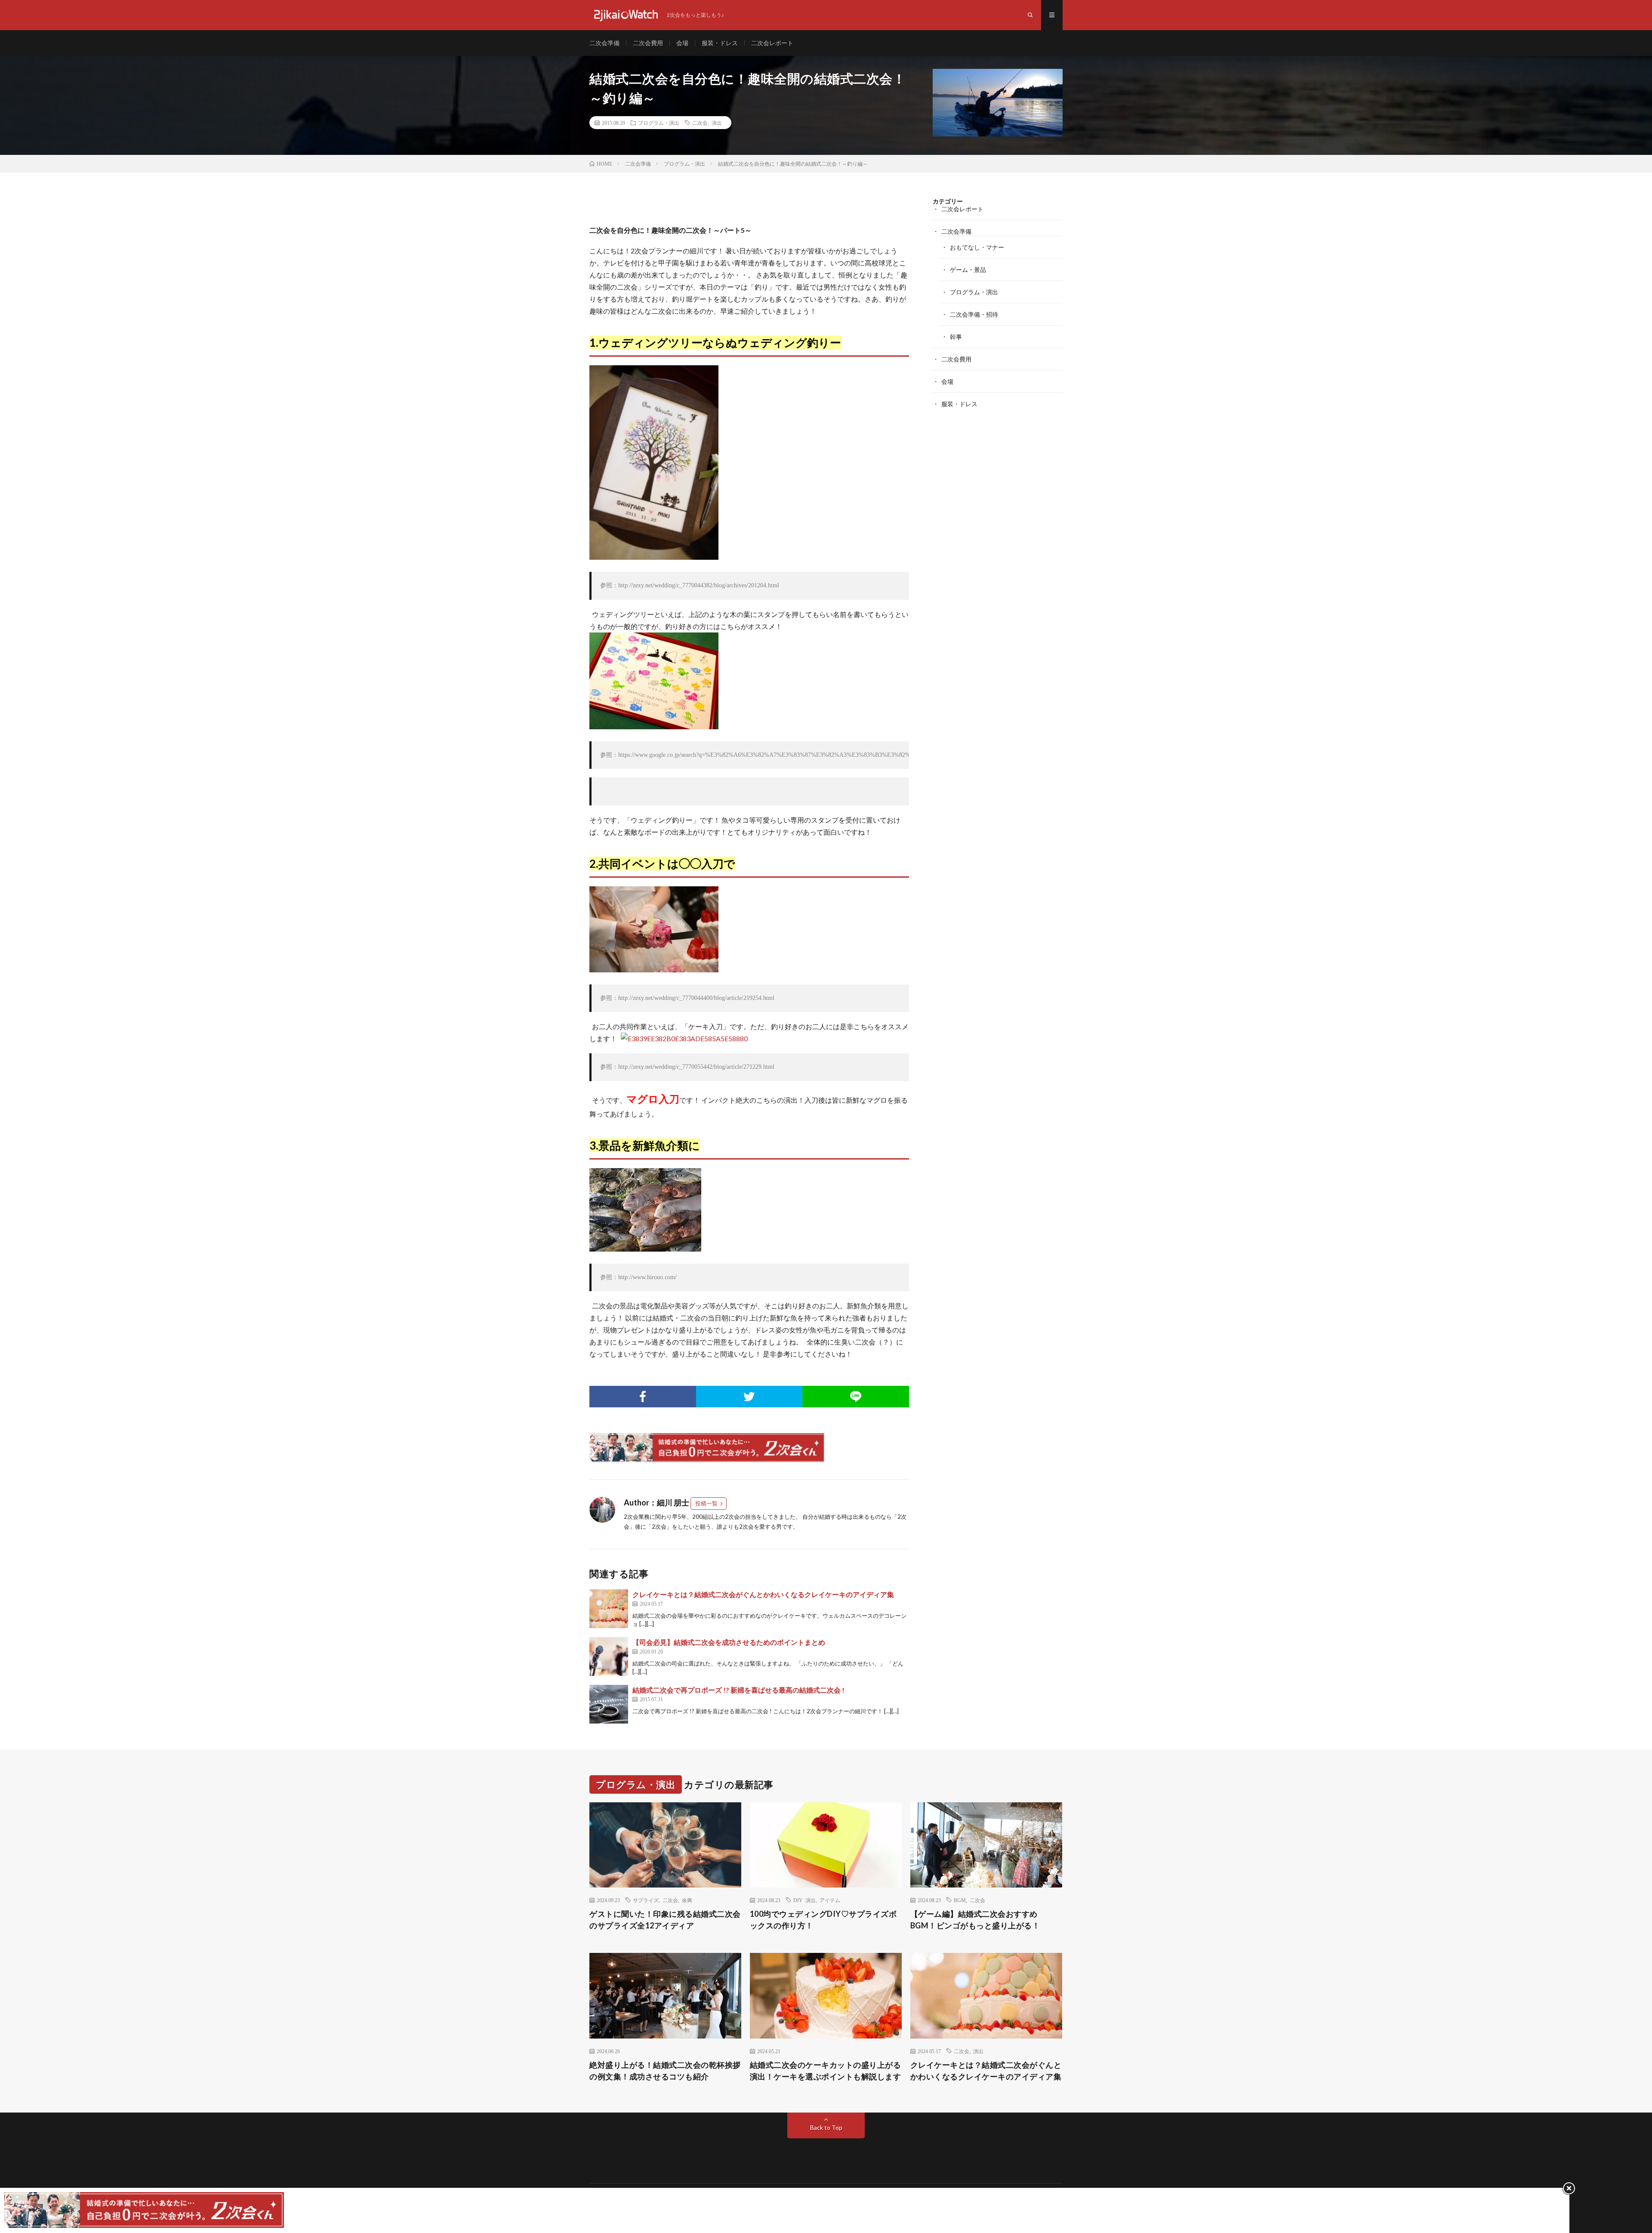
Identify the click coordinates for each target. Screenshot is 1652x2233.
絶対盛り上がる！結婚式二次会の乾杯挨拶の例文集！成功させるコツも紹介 (665, 2071)
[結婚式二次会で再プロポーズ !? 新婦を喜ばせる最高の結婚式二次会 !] (609, 1704)
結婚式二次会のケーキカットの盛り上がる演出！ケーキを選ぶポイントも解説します (826, 2071)
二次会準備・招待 (974, 314)
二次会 (700, 123)
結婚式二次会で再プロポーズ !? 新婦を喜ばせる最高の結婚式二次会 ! (738, 1690)
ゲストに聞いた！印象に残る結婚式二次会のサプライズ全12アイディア (665, 1920)
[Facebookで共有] (643, 1397)
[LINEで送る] (856, 1397)
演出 (717, 123)
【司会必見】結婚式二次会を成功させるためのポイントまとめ (729, 1642)
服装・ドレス (720, 43)
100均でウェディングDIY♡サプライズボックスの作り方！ (823, 1920)
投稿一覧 (706, 1503)
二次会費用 (648, 43)
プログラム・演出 (659, 123)
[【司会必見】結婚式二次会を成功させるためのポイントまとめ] (609, 1656)
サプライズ (646, 1900)
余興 (687, 1900)
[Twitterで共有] (749, 1397)
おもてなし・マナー (977, 247)
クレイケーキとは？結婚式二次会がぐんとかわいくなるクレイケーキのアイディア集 (763, 1594)
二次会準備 (604, 43)
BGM (960, 1900)
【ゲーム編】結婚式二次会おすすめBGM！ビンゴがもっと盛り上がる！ (975, 1920)
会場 (682, 43)
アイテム (830, 1900)
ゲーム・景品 (968, 270)
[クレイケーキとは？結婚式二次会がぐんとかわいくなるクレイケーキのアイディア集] (609, 1609)
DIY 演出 (804, 1900)
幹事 (956, 337)
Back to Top (826, 2127)
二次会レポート (772, 43)
